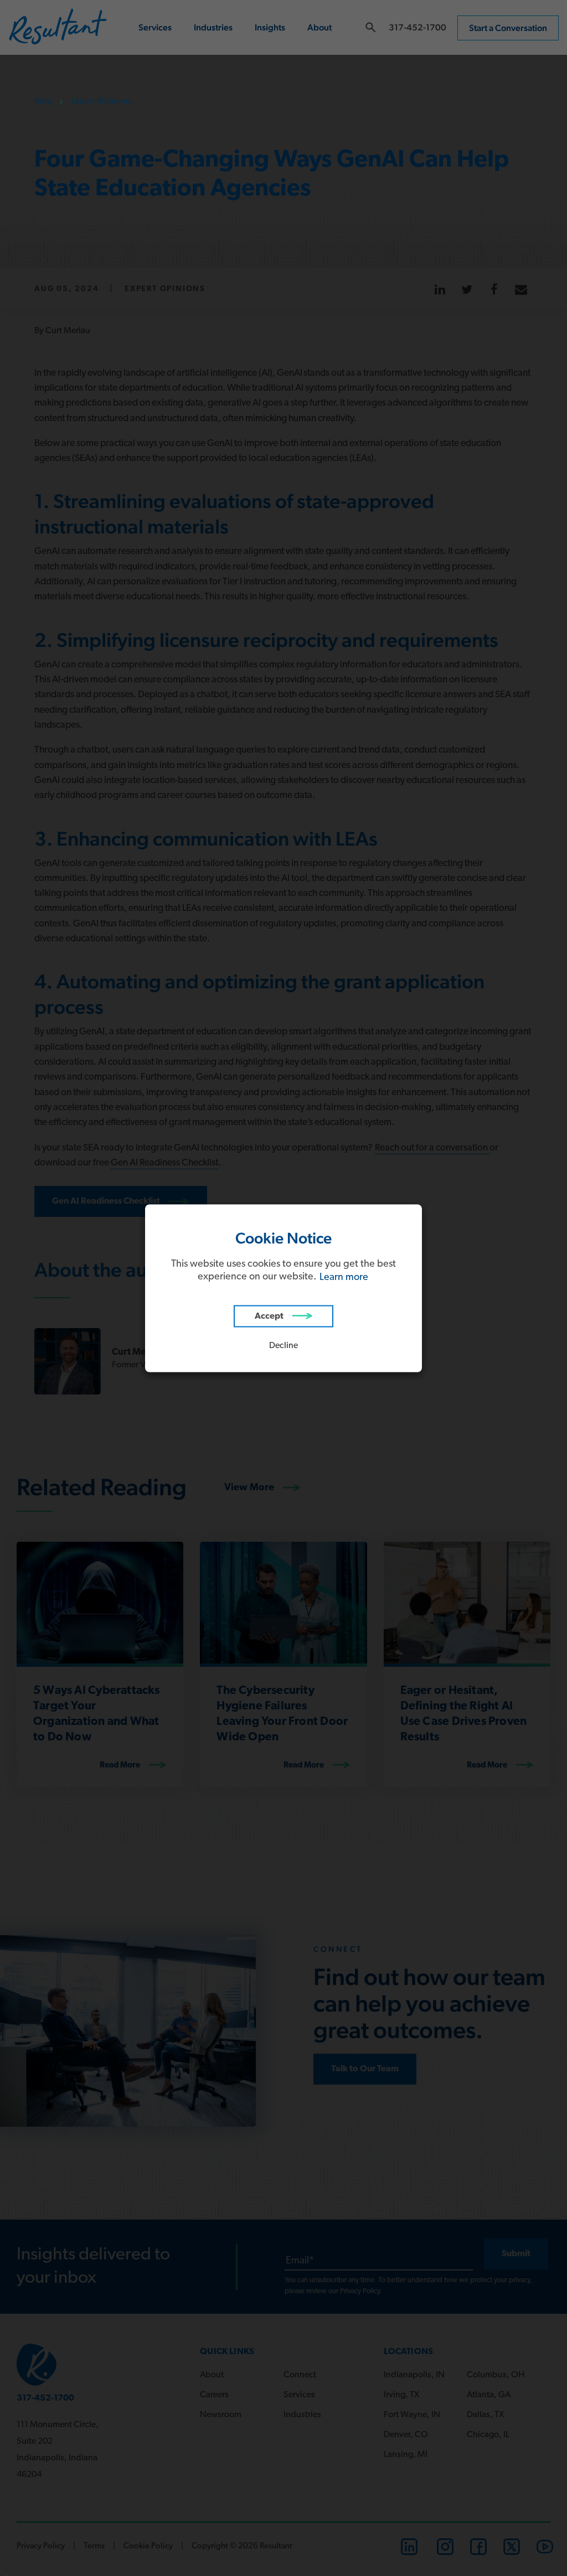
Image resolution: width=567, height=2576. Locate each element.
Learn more (344, 1277)
